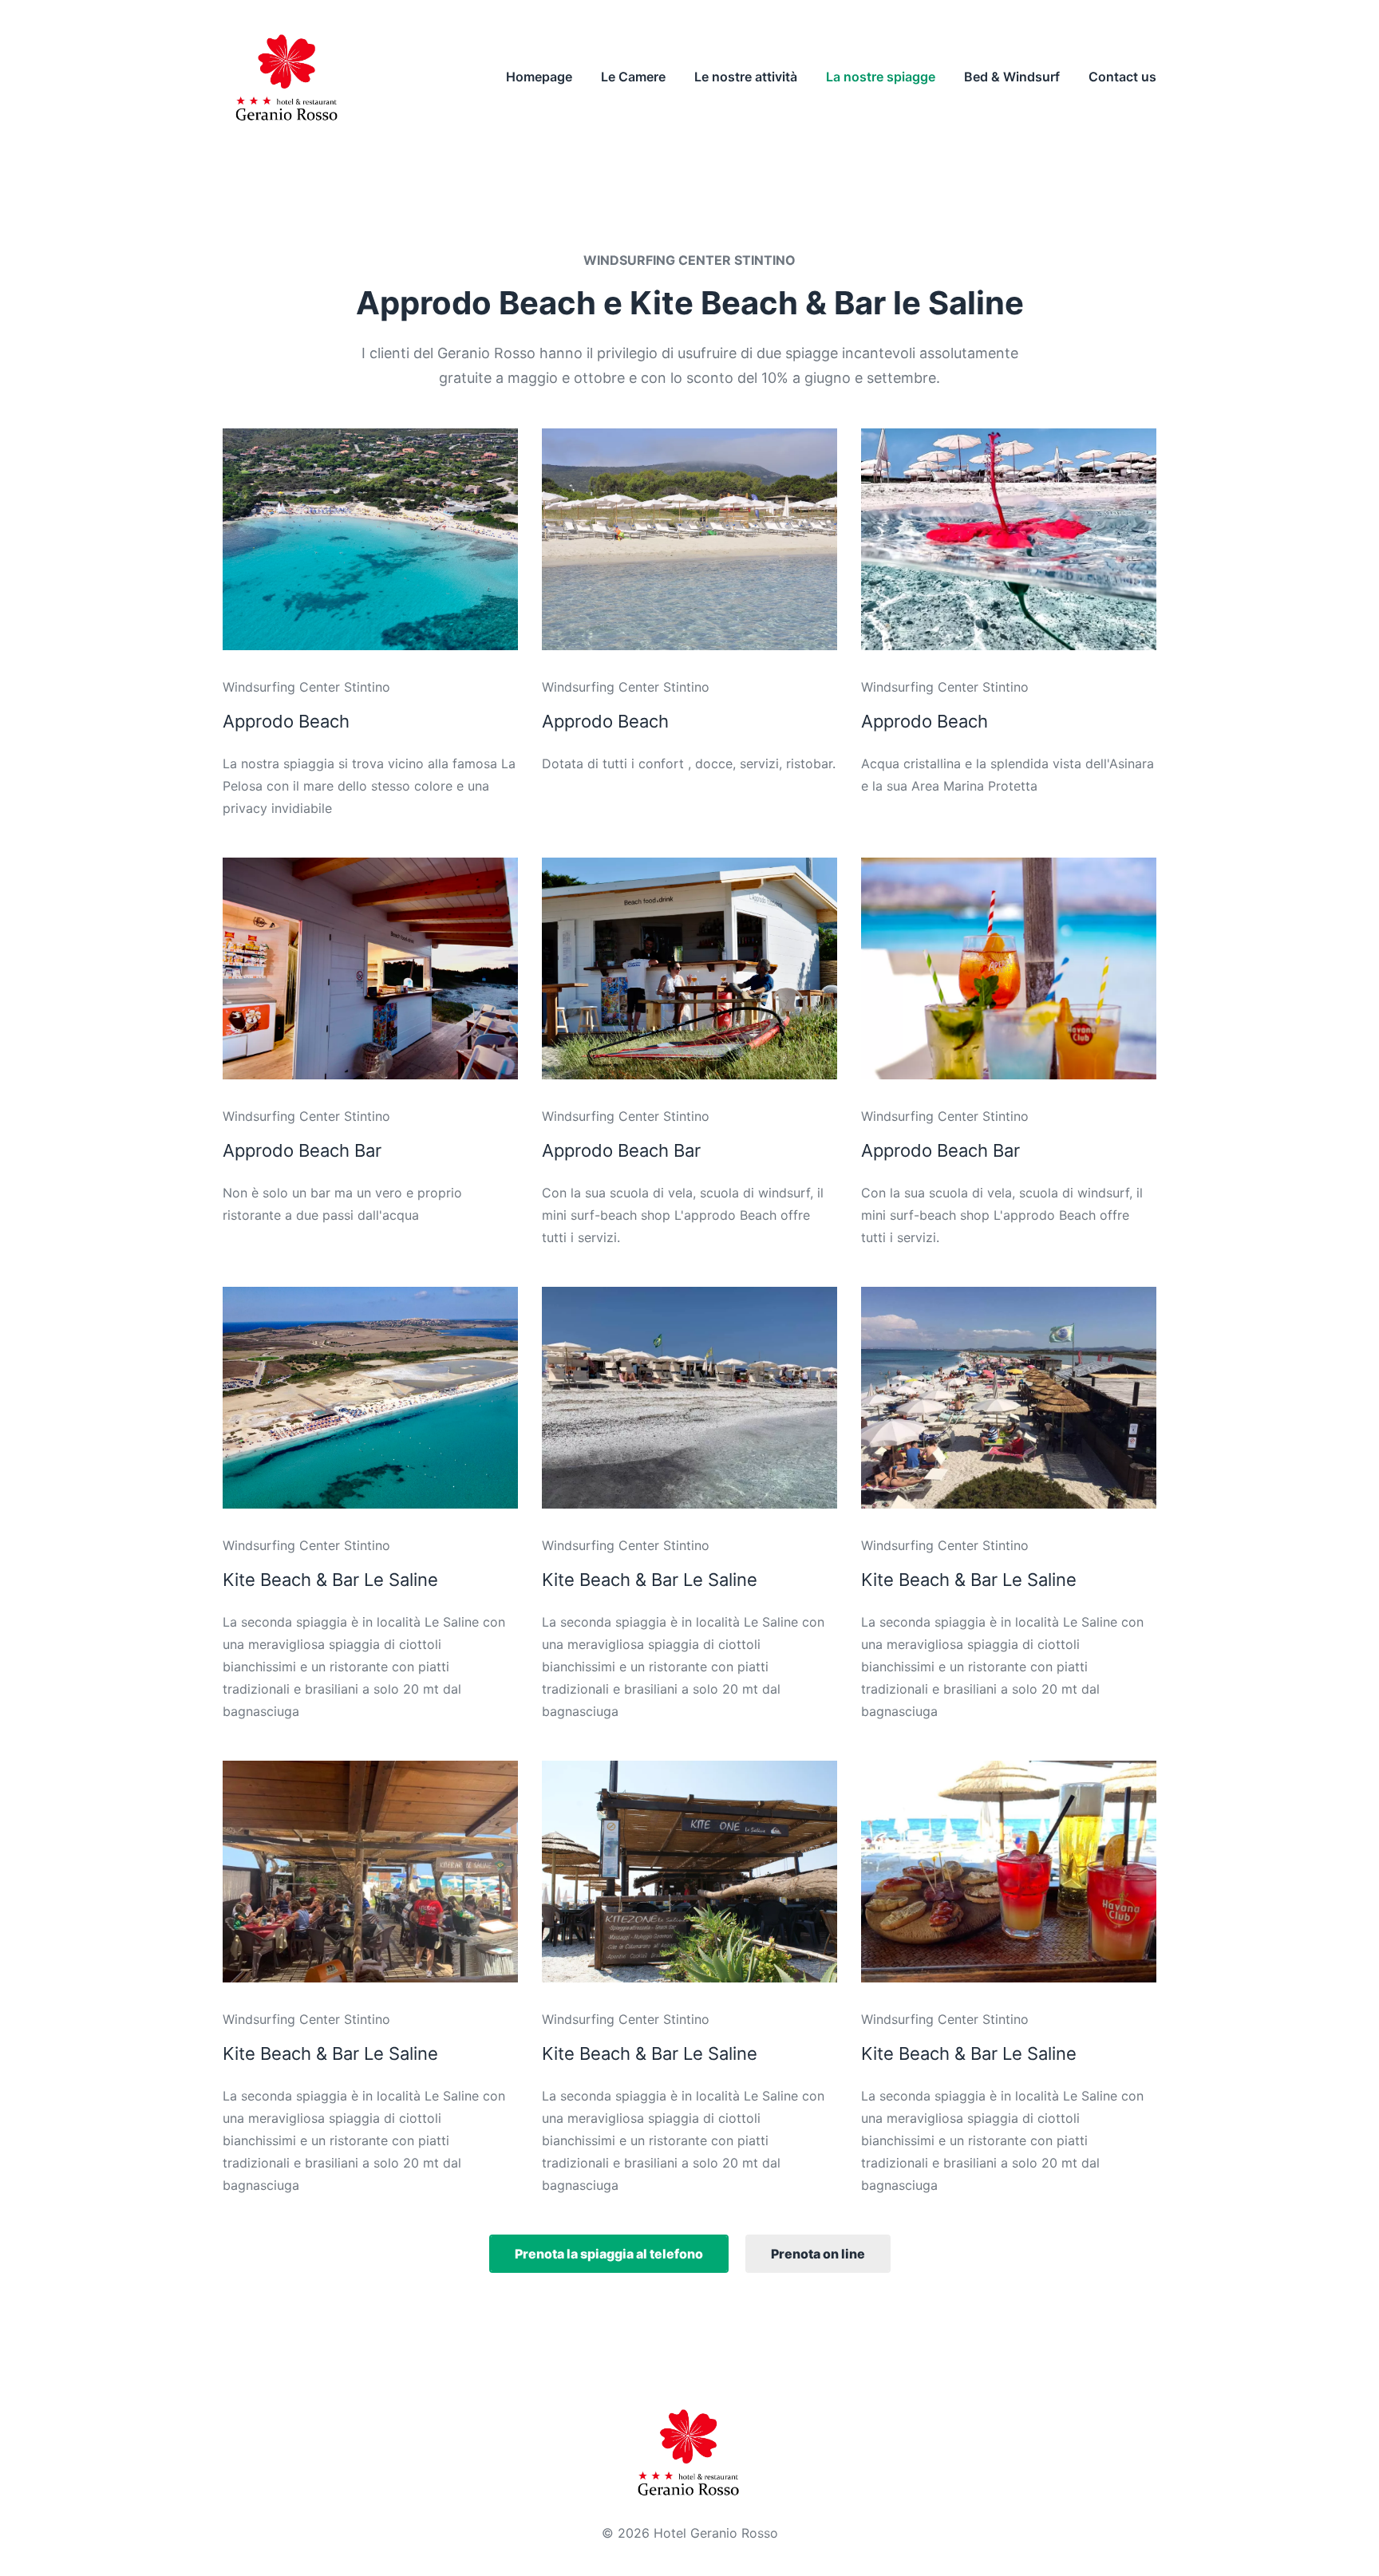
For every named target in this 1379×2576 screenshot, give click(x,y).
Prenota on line (818, 2254)
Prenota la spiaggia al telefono (609, 2254)
